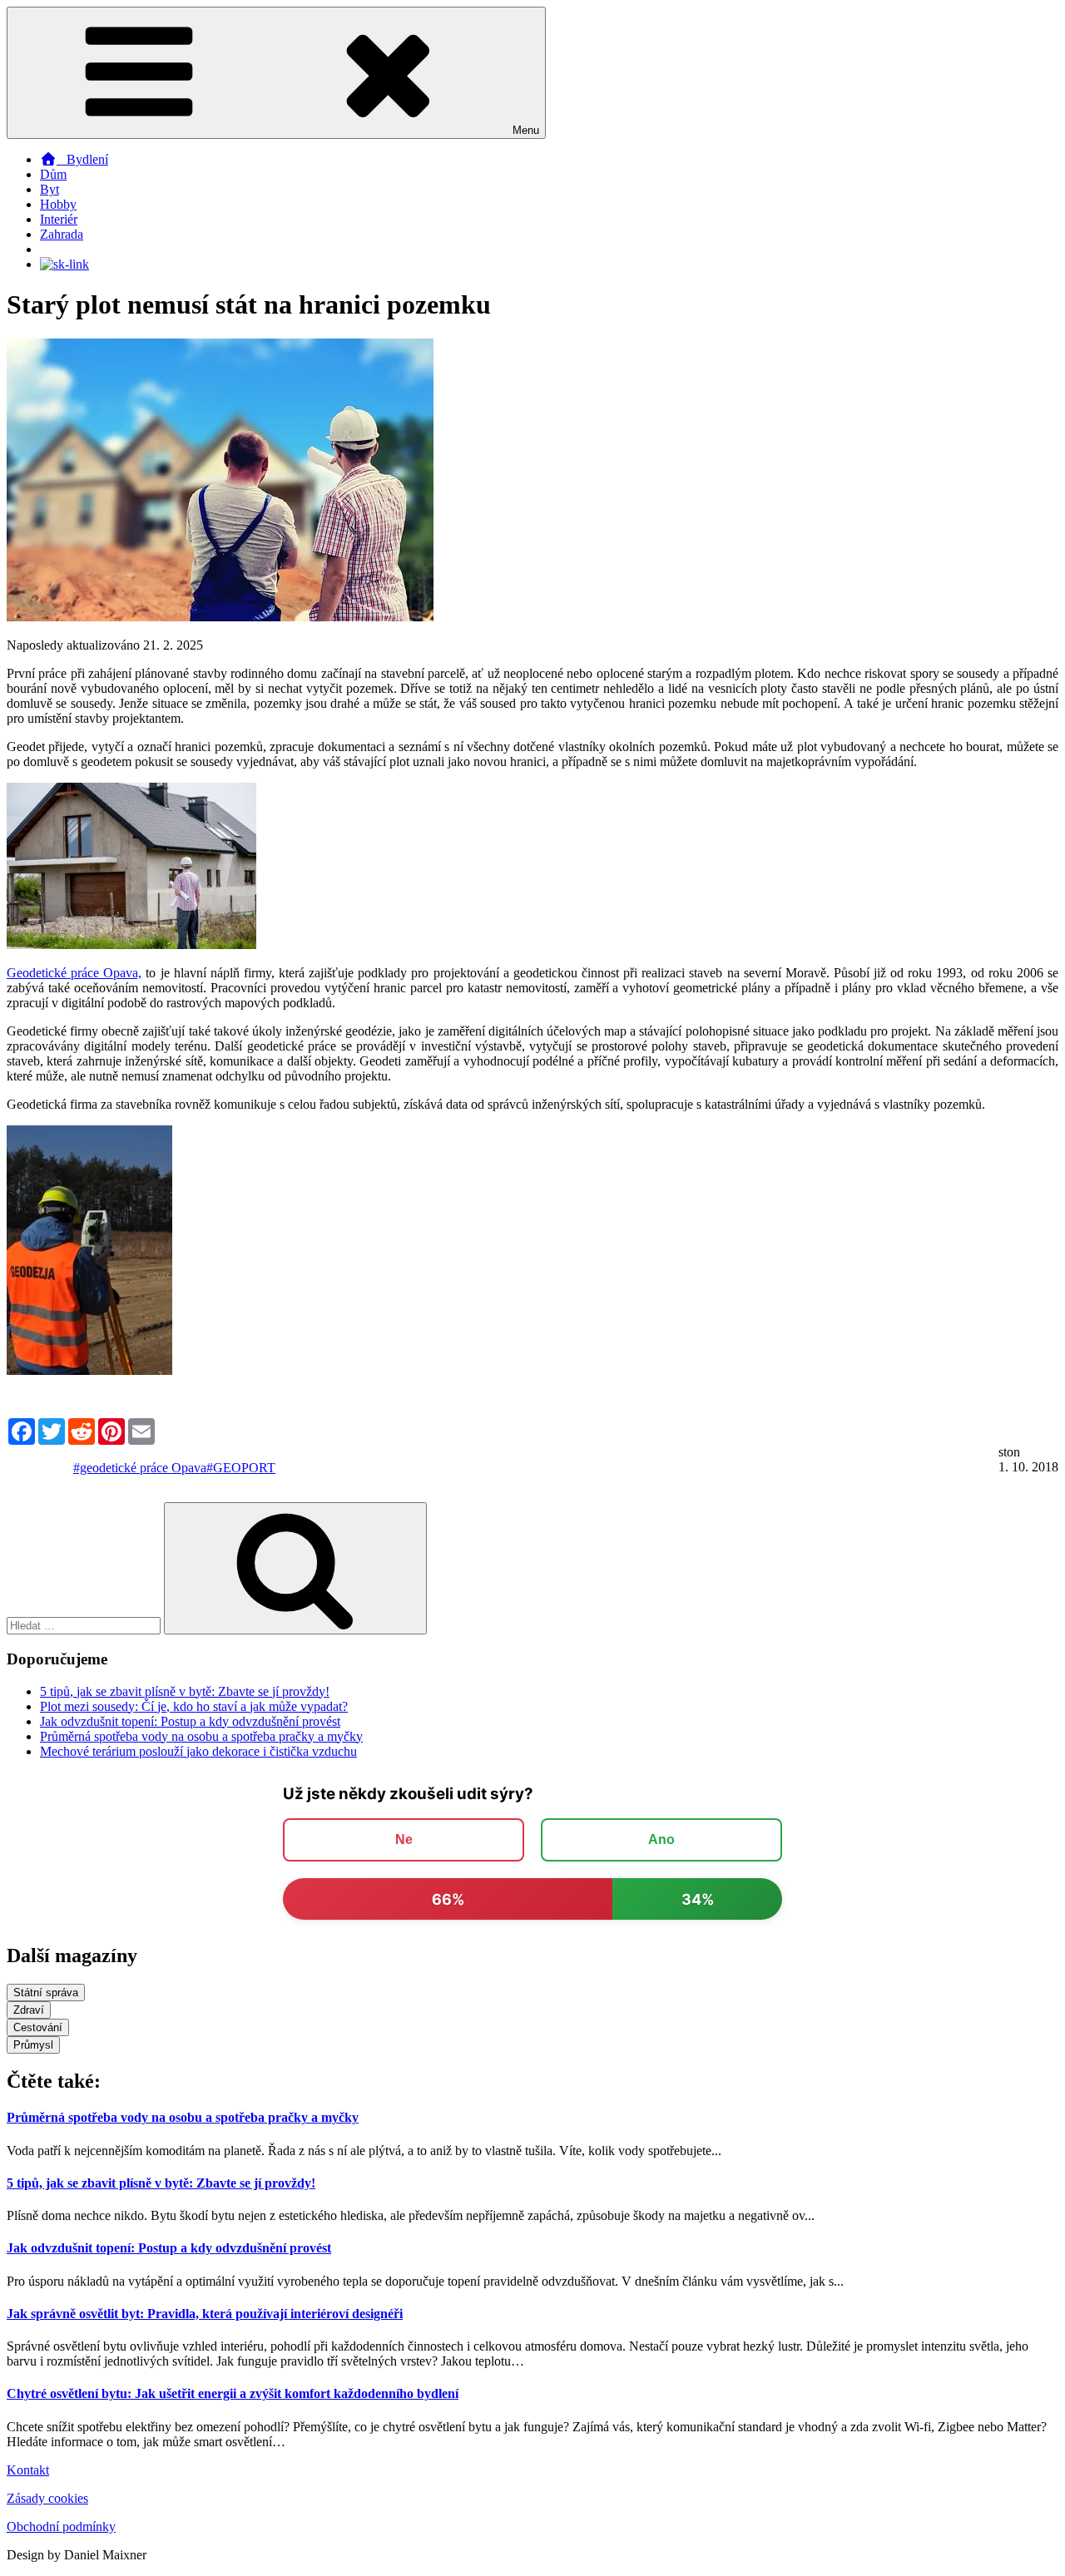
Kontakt (28, 2470)
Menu (526, 130)
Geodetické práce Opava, (74, 973)
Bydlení (82, 159)
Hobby (58, 204)
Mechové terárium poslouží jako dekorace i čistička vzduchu (198, 1751)
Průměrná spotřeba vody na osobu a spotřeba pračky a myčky (201, 1736)
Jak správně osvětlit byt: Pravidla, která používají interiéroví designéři (205, 2314)
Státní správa (46, 1993)
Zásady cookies (47, 2498)
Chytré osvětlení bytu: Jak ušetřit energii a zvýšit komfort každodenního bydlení (233, 2393)
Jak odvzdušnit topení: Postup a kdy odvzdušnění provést (190, 1721)
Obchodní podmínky (61, 2527)
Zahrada (62, 234)
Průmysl (33, 2045)
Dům (53, 174)
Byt (50, 189)
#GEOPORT (241, 1468)
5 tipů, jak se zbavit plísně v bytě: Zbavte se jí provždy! (185, 1691)
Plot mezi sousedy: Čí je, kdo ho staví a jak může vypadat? (194, 1706)
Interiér (59, 219)
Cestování (38, 2027)
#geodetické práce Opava (140, 1468)
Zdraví (29, 2010)
